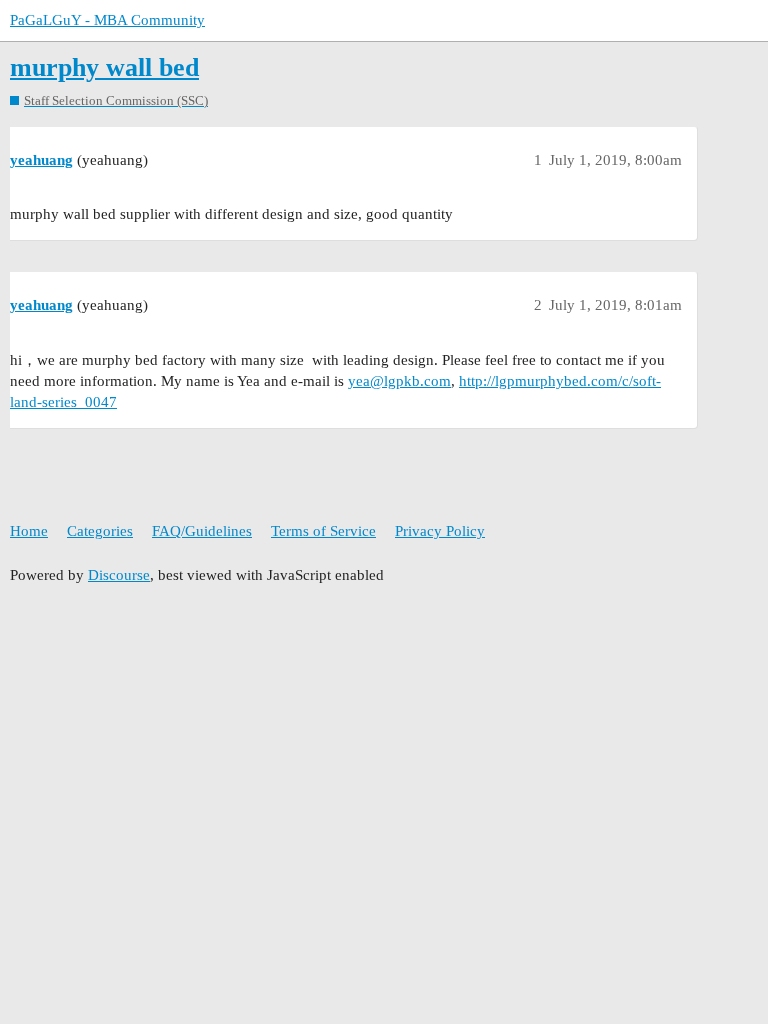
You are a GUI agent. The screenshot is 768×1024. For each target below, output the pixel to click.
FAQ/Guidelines (202, 531)
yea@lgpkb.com (399, 381)
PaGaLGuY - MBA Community (107, 20)
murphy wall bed (104, 67)
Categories (100, 531)
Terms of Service (323, 531)
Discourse (119, 575)
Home (29, 531)
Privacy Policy (440, 531)
